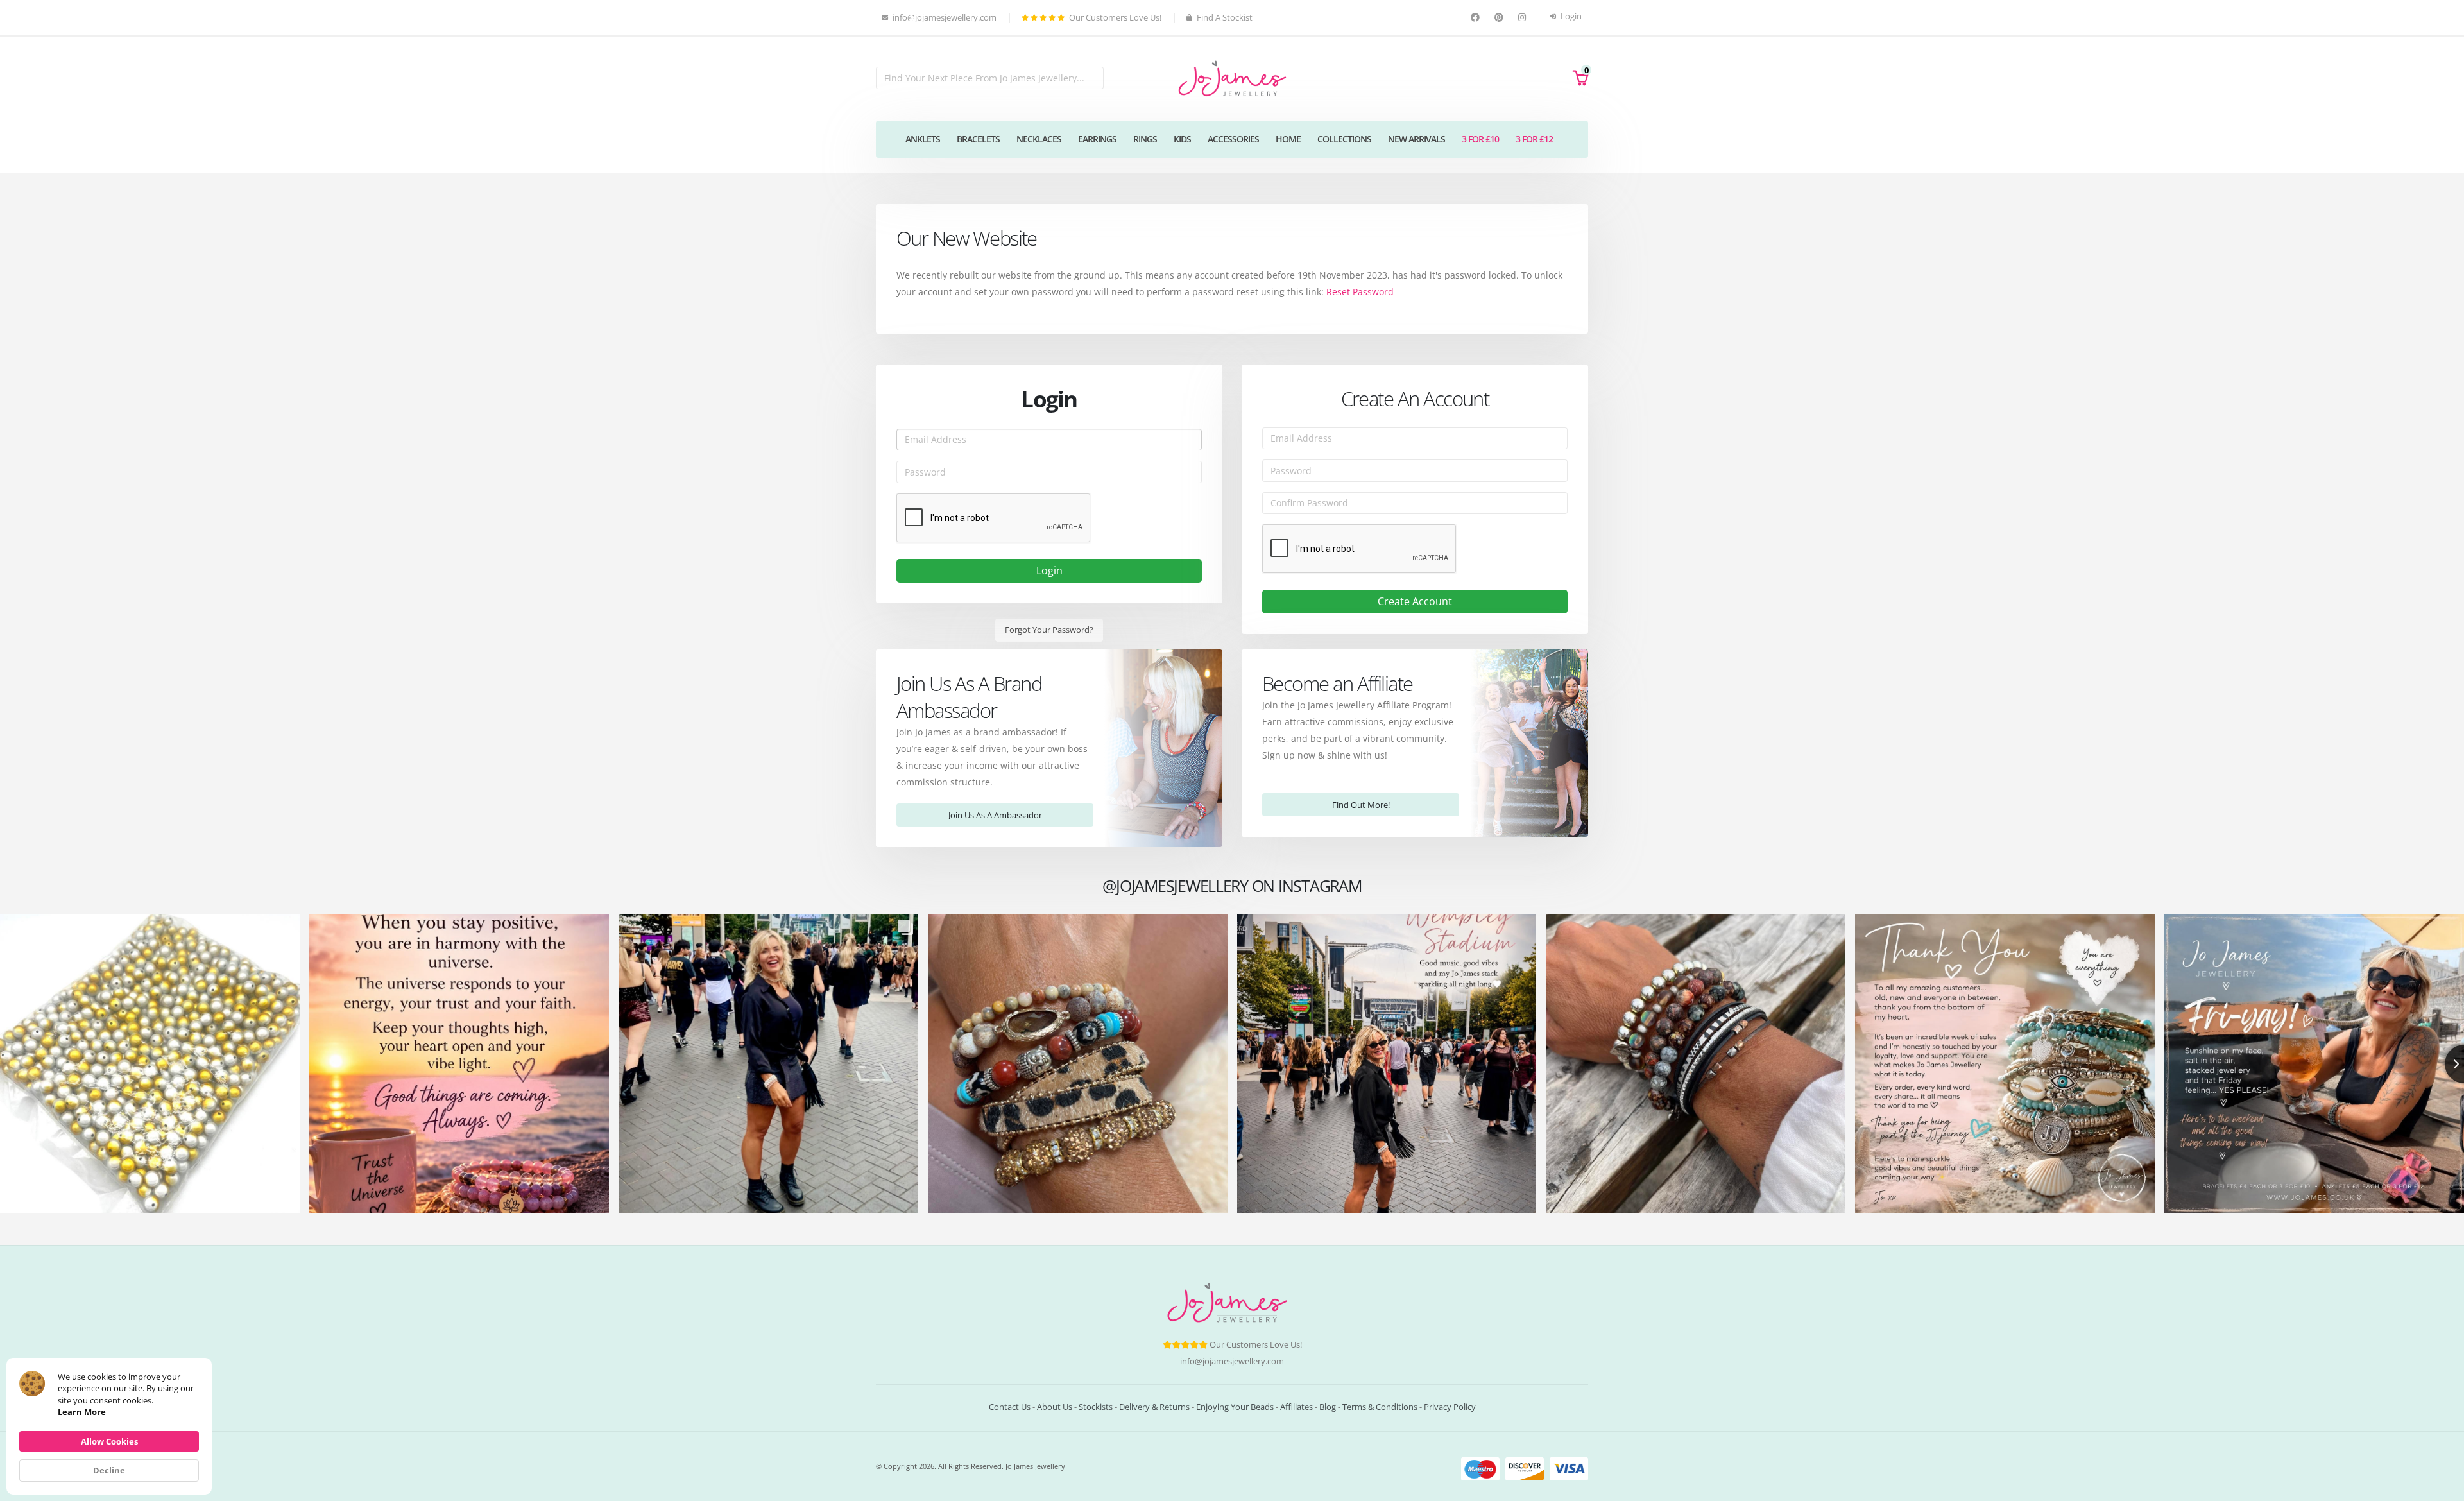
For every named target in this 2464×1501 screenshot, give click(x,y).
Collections (1344, 139)
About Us (1055, 1407)
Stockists (1096, 1407)
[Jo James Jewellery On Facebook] (1477, 18)
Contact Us (1010, 1407)
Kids (1182, 139)
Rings (1145, 139)
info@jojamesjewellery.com (1232, 1361)
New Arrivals (1416, 139)
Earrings (1097, 139)
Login (1570, 16)
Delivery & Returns (1154, 1407)
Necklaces (1039, 139)
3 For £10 (1480, 139)
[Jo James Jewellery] (1232, 77)
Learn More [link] (82, 1412)
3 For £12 (1534, 139)
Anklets (923, 139)
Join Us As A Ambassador (995, 815)
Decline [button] (109, 1470)
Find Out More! (1361, 805)
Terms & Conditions (1380, 1407)
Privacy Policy (1450, 1407)
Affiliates (1296, 1407)
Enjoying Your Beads (1235, 1407)
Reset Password (1360, 292)
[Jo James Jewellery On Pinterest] (1501, 18)
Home (1288, 139)
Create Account (1415, 601)
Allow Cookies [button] (109, 1441)
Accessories (1233, 139)
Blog (1328, 1407)
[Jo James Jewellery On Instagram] (1524, 18)
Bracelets (978, 139)
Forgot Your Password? (1049, 630)
